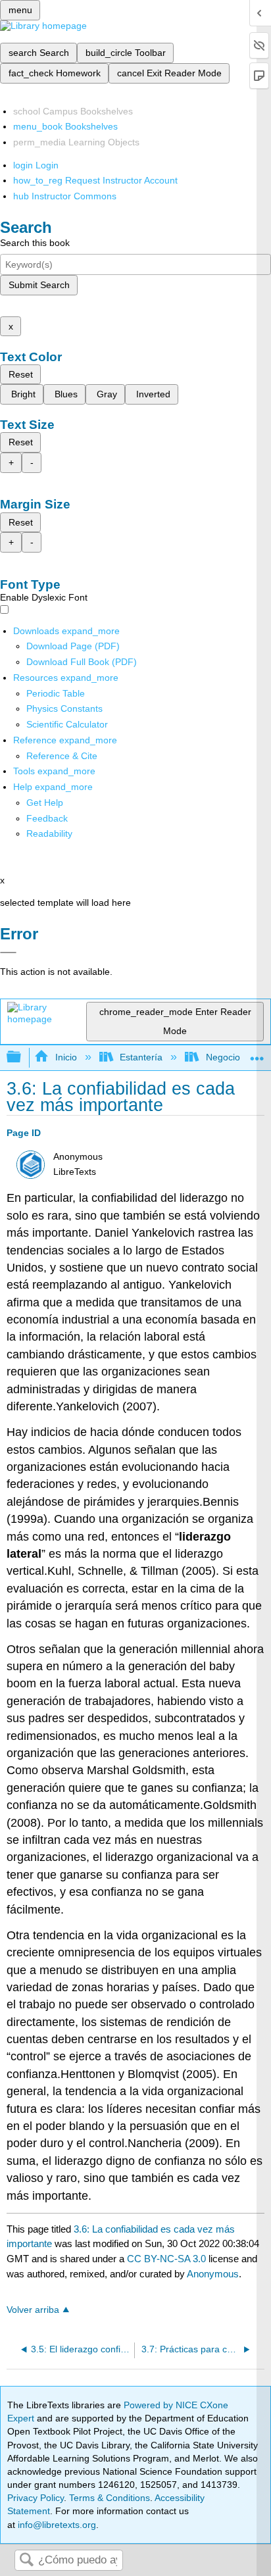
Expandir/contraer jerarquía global (22, 1057)
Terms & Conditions (110, 2498)
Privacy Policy (36, 2498)
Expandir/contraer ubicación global (257, 1053)
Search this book (35, 243)
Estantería (141, 1057)
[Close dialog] (8, 953)
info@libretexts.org (56, 2525)
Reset (21, 374)
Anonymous (213, 2274)
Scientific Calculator (67, 724)
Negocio (223, 1057)
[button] (47, 818)
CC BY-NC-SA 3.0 (166, 2259)
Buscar (26, 2561)
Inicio (66, 1057)
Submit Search (39, 285)
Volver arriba (33, 2310)
